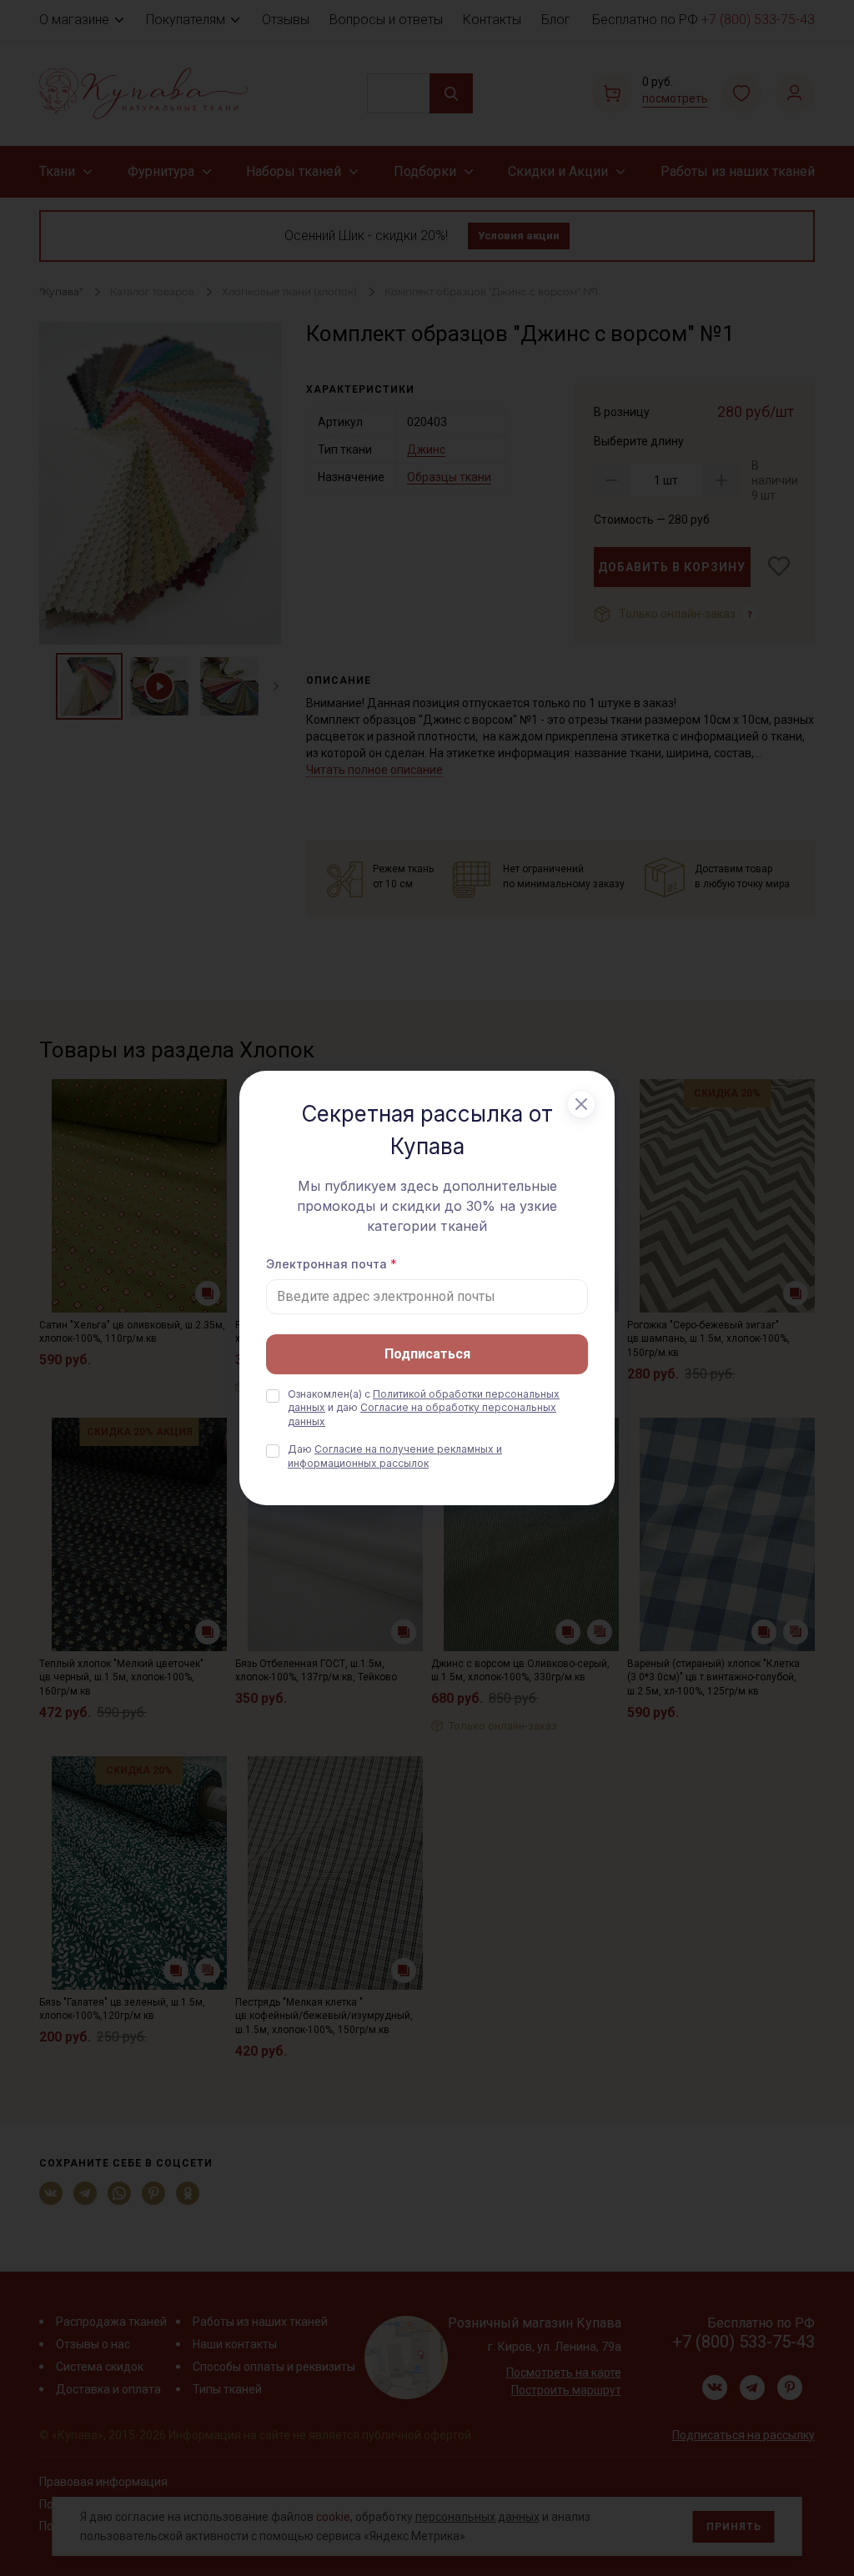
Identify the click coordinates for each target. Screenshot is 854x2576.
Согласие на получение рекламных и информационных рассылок (395, 1456)
